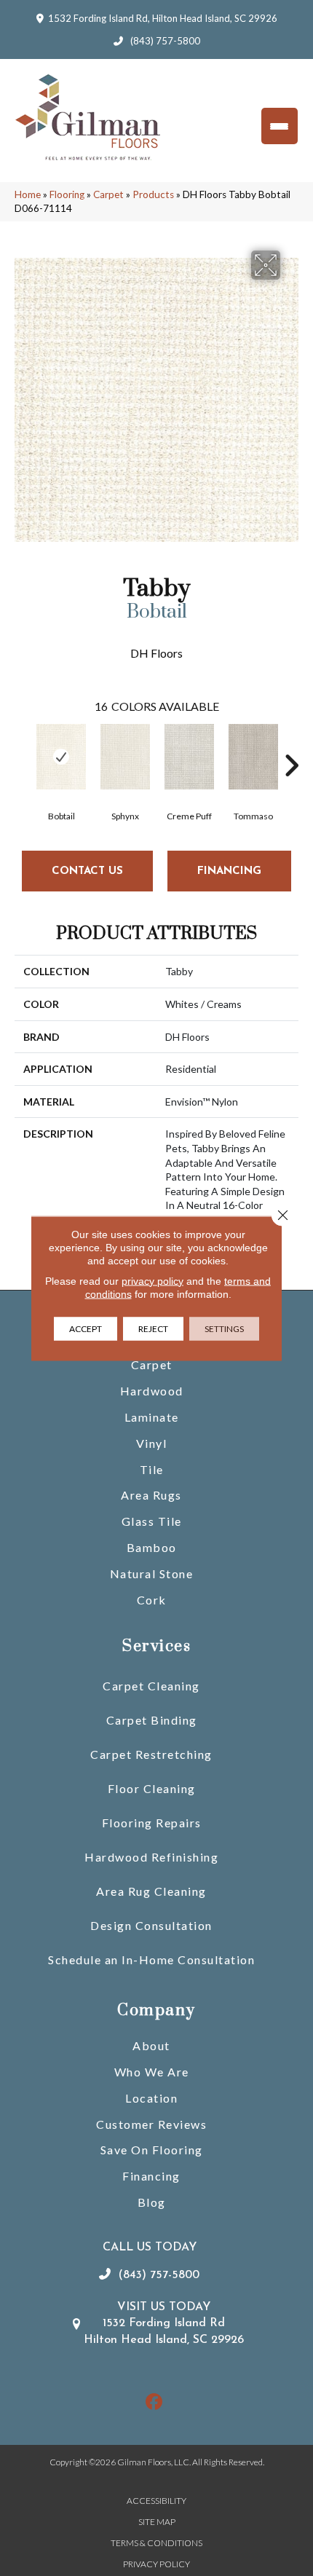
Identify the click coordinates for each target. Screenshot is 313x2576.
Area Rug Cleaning (151, 1891)
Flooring (67, 194)
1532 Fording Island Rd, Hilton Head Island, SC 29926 (163, 18)
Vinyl (152, 1443)
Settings (224, 1328)
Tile (152, 1469)
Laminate (152, 1417)
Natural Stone (152, 1573)
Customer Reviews (151, 2124)
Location (151, 2098)
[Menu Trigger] (280, 126)
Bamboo (152, 1547)
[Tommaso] (253, 757)
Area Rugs (151, 1495)
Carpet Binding (152, 1720)
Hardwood (152, 1391)
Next (291, 744)
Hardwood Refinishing (151, 1857)
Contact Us (87, 871)
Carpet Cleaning (151, 1686)
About (151, 2045)
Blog (152, 2202)
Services (156, 1646)
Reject (153, 1328)
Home (28, 194)
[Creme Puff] (189, 757)
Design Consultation (151, 1925)
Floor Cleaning (152, 1788)
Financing (151, 2176)
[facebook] (155, 2402)
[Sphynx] (125, 757)
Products (153, 194)
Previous (22, 744)
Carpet (108, 194)
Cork (152, 1600)
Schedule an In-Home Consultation (151, 1959)
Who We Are (152, 2072)
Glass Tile (152, 1521)
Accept (86, 1328)
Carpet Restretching (151, 1754)
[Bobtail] (61, 757)
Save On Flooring (152, 2150)
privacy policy (152, 1280)
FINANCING (229, 871)
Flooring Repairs (152, 1823)
